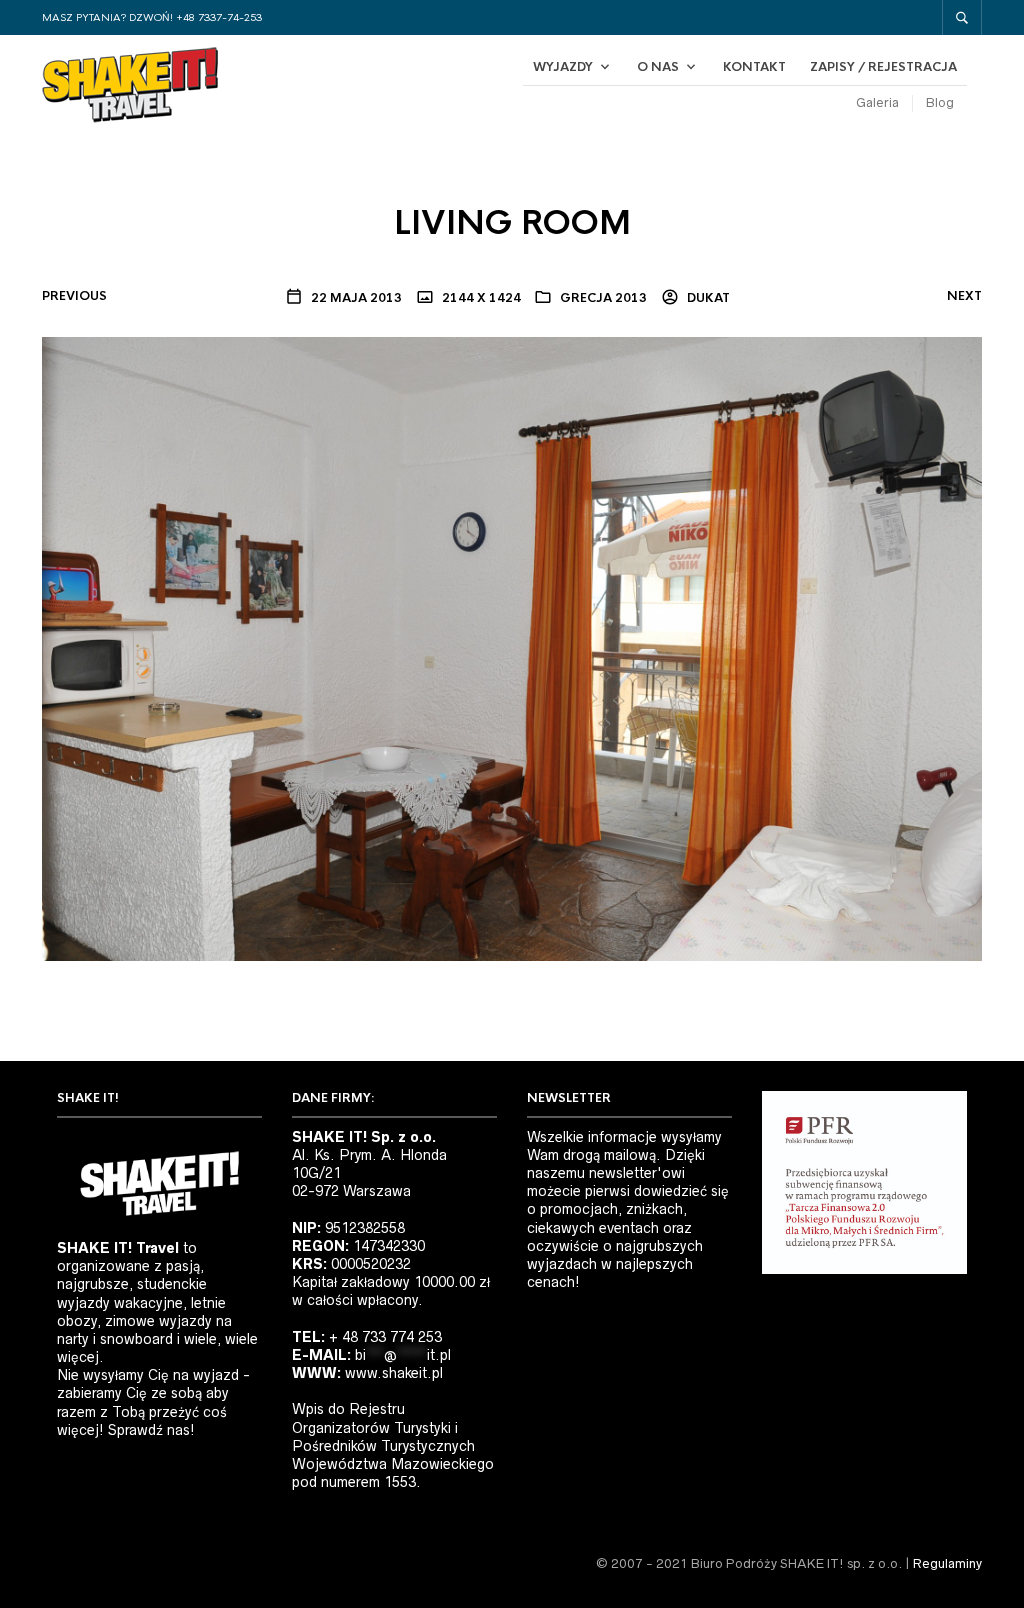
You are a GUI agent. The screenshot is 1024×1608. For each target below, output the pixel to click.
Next (964, 296)
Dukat (707, 298)
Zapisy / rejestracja (883, 67)
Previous (74, 296)
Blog (940, 102)
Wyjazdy (563, 67)
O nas (658, 67)
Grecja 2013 (603, 298)
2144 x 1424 (480, 298)
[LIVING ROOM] (512, 648)
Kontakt (754, 67)
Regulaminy (947, 1563)
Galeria (877, 102)
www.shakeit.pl (394, 1373)
